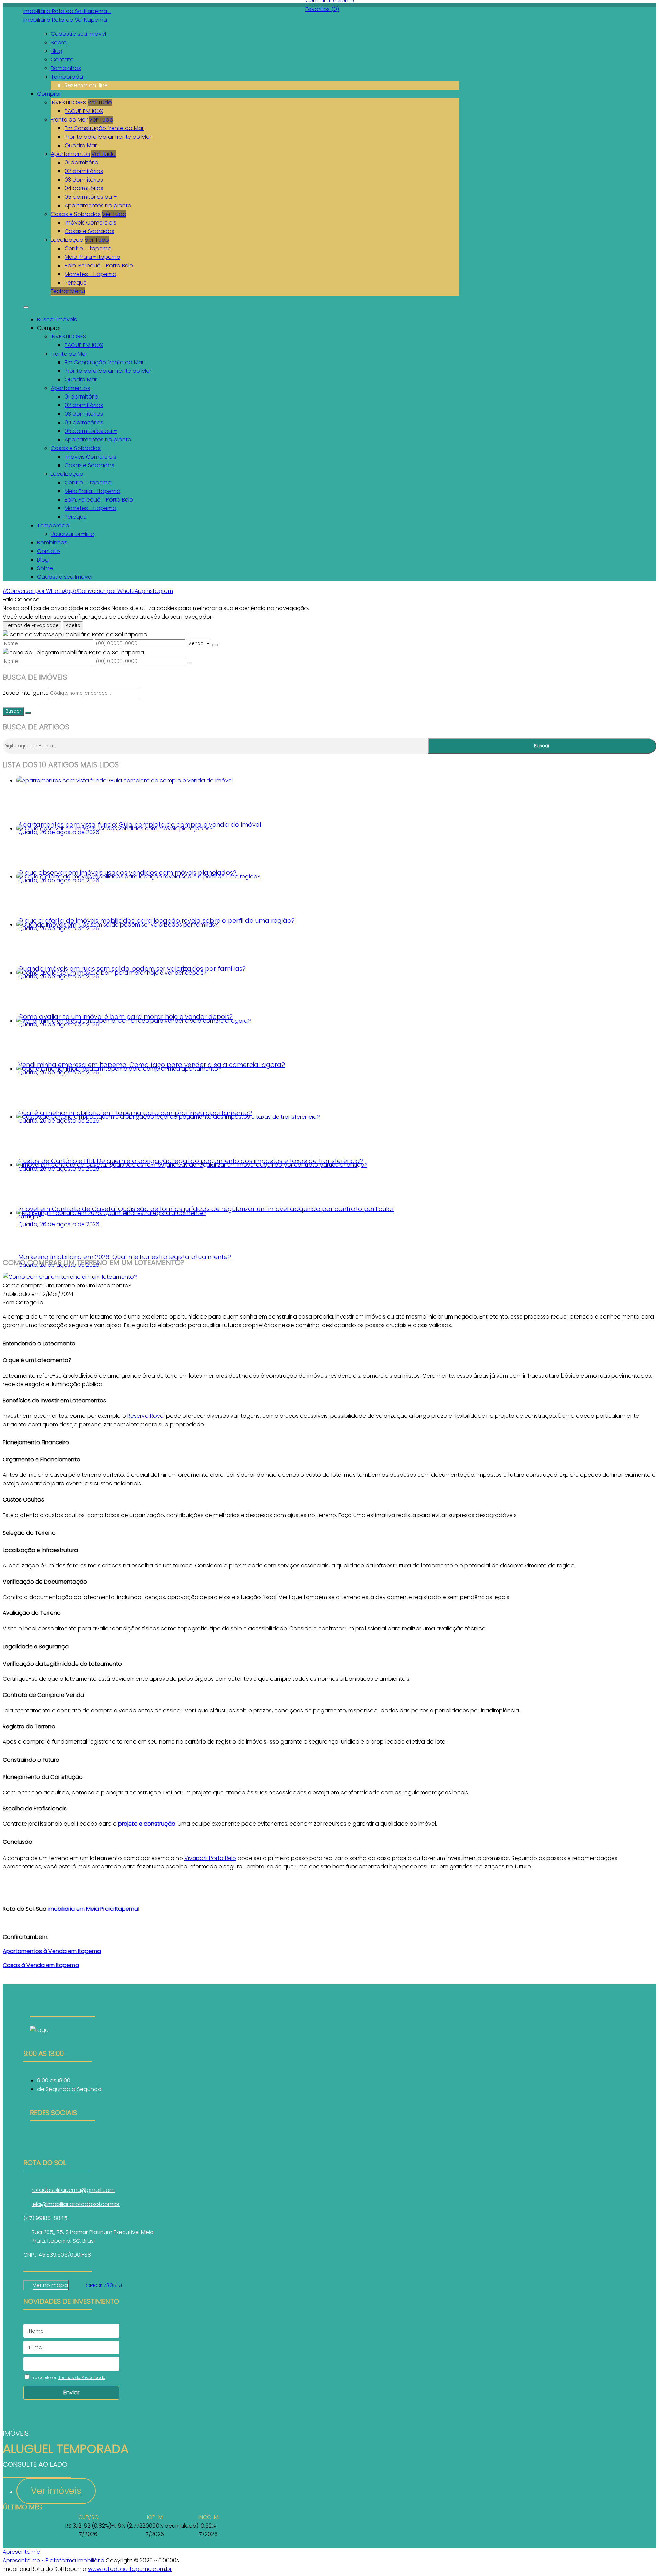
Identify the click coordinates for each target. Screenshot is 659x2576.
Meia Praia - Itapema (93, 257)
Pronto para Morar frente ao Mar (108, 137)
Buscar (13, 711)
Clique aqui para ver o (46, 2285)
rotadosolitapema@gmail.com (73, 2190)
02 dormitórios (84, 171)
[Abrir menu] (26, 305)
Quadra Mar (81, 145)
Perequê (76, 283)
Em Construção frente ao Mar (104, 128)
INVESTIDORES (68, 102)
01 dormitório (82, 163)
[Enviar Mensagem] (189, 663)
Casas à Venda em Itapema (41, 1965)
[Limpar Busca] (28, 713)
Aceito (73, 626)
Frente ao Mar (69, 120)
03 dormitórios (84, 180)
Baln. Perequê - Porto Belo (99, 266)
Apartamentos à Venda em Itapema (52, 1951)
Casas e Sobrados (76, 214)
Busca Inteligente (26, 693)
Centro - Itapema (88, 248)
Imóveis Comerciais (90, 223)
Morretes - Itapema (90, 274)
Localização (67, 240)
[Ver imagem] (70, 1277)
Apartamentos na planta (98, 205)
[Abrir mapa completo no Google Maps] (73, 2285)
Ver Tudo (100, 102)
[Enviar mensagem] (215, 645)
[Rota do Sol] (62, 2140)
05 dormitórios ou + (91, 197)
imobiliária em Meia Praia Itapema (93, 1909)
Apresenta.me (21, 2552)
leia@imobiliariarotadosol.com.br (76, 2204)
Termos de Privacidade (32, 626)
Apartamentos (70, 154)
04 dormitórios (84, 188)
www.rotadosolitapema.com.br (130, 2569)
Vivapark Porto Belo (210, 1858)
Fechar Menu (68, 291)
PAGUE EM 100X (84, 111)
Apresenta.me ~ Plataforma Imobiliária (54, 2560)
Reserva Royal (146, 1416)
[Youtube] (62, 2148)
